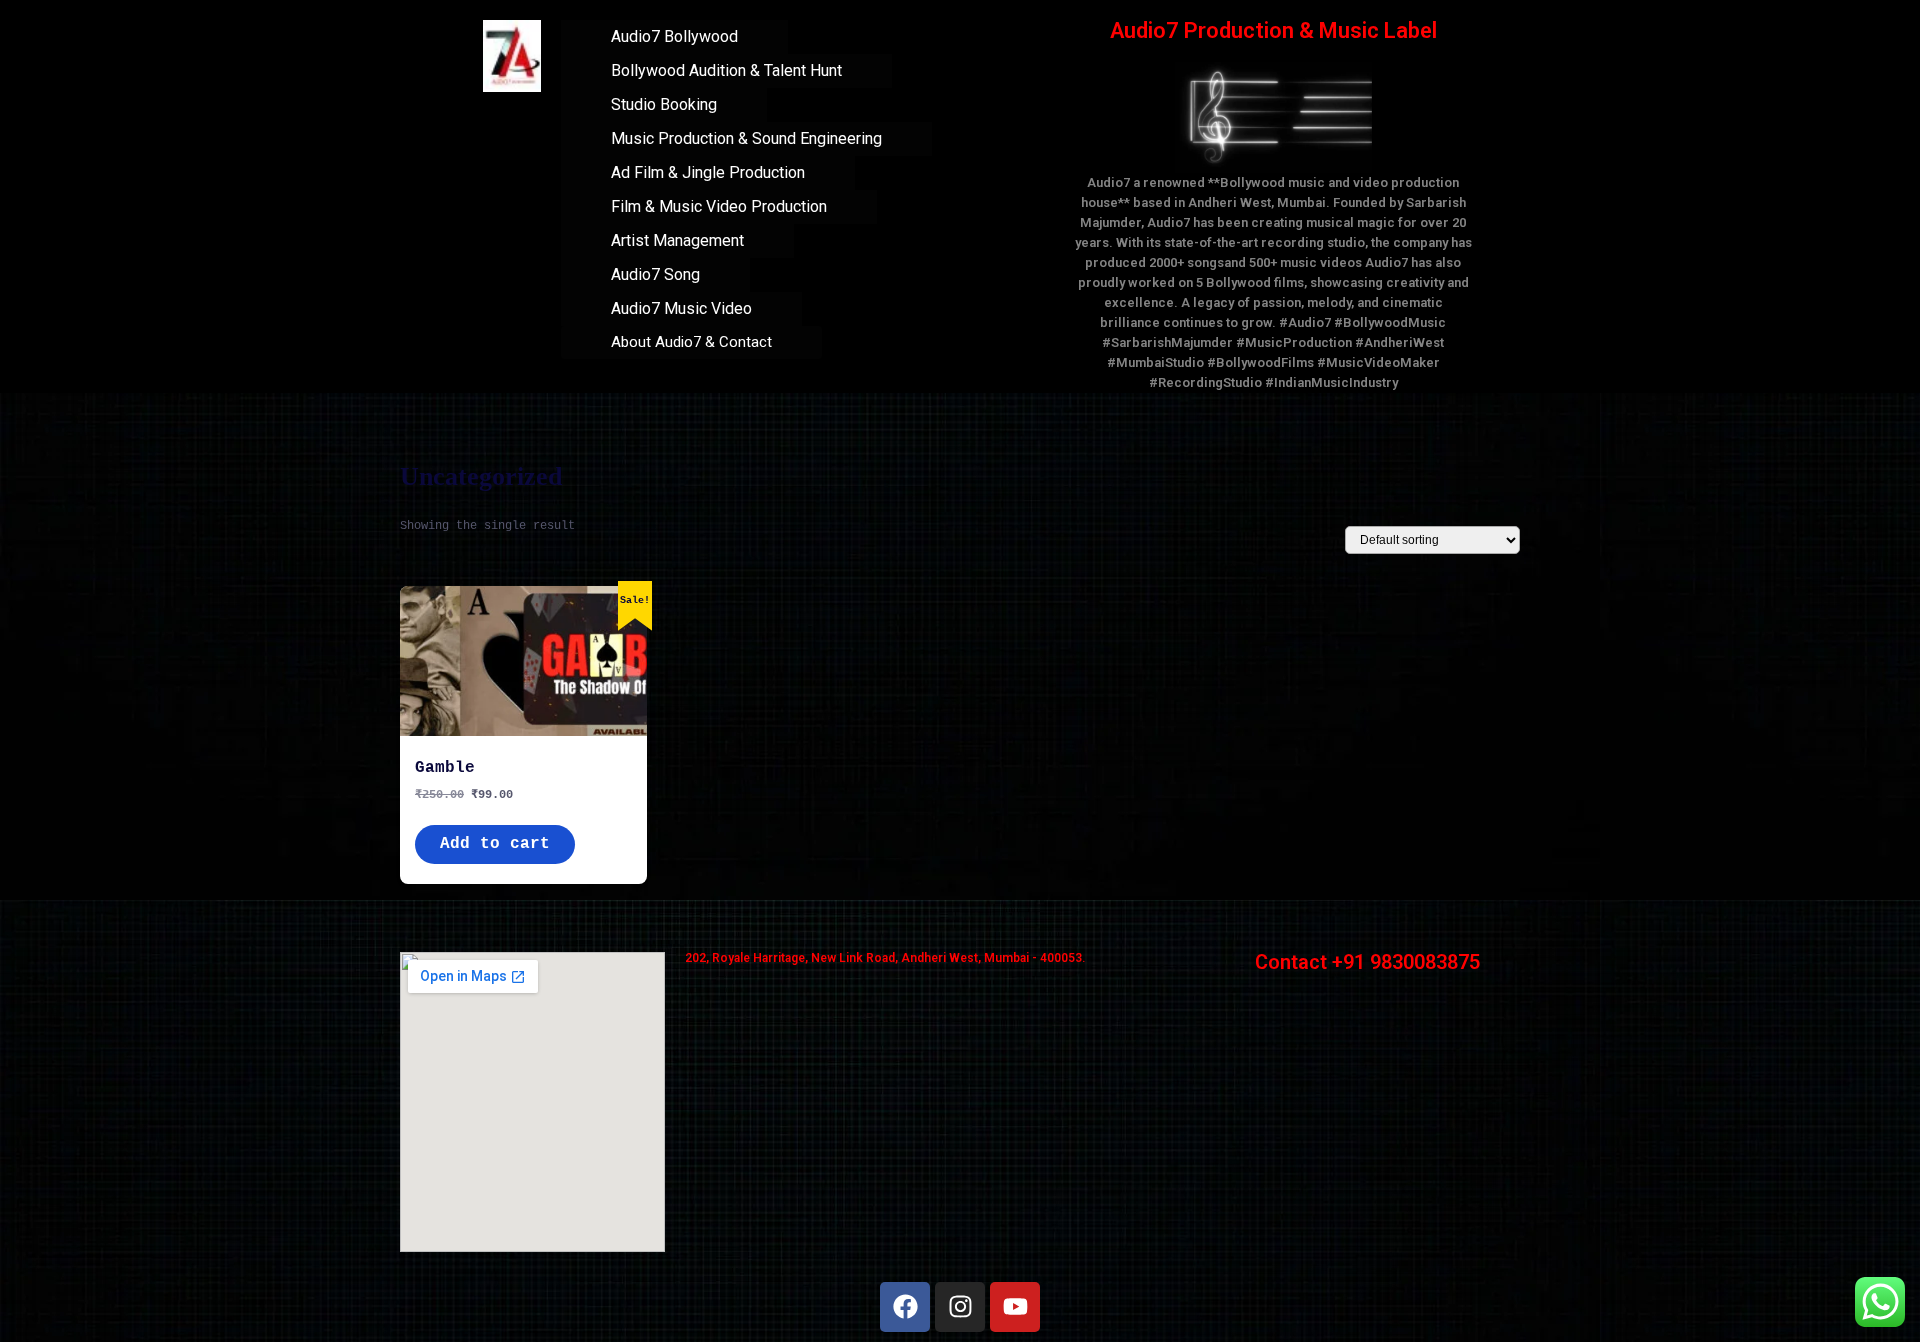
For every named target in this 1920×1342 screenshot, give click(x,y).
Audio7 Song (655, 274)
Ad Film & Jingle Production (708, 172)
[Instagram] (960, 1307)
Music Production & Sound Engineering (746, 138)
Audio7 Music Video (681, 308)
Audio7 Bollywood (674, 36)
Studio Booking (664, 104)
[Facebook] (905, 1307)
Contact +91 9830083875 (1367, 962)
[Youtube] (1015, 1307)
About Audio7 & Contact (691, 342)
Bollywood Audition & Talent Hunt (726, 70)
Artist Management (677, 240)
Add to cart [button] (495, 844)
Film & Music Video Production (719, 206)
